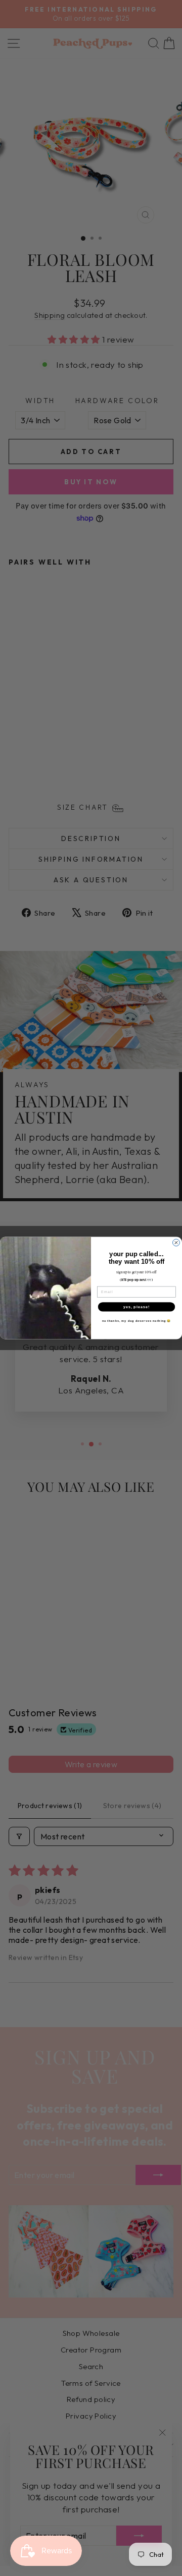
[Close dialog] (176, 1243)
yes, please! (137, 1307)
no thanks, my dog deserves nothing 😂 (137, 1321)
